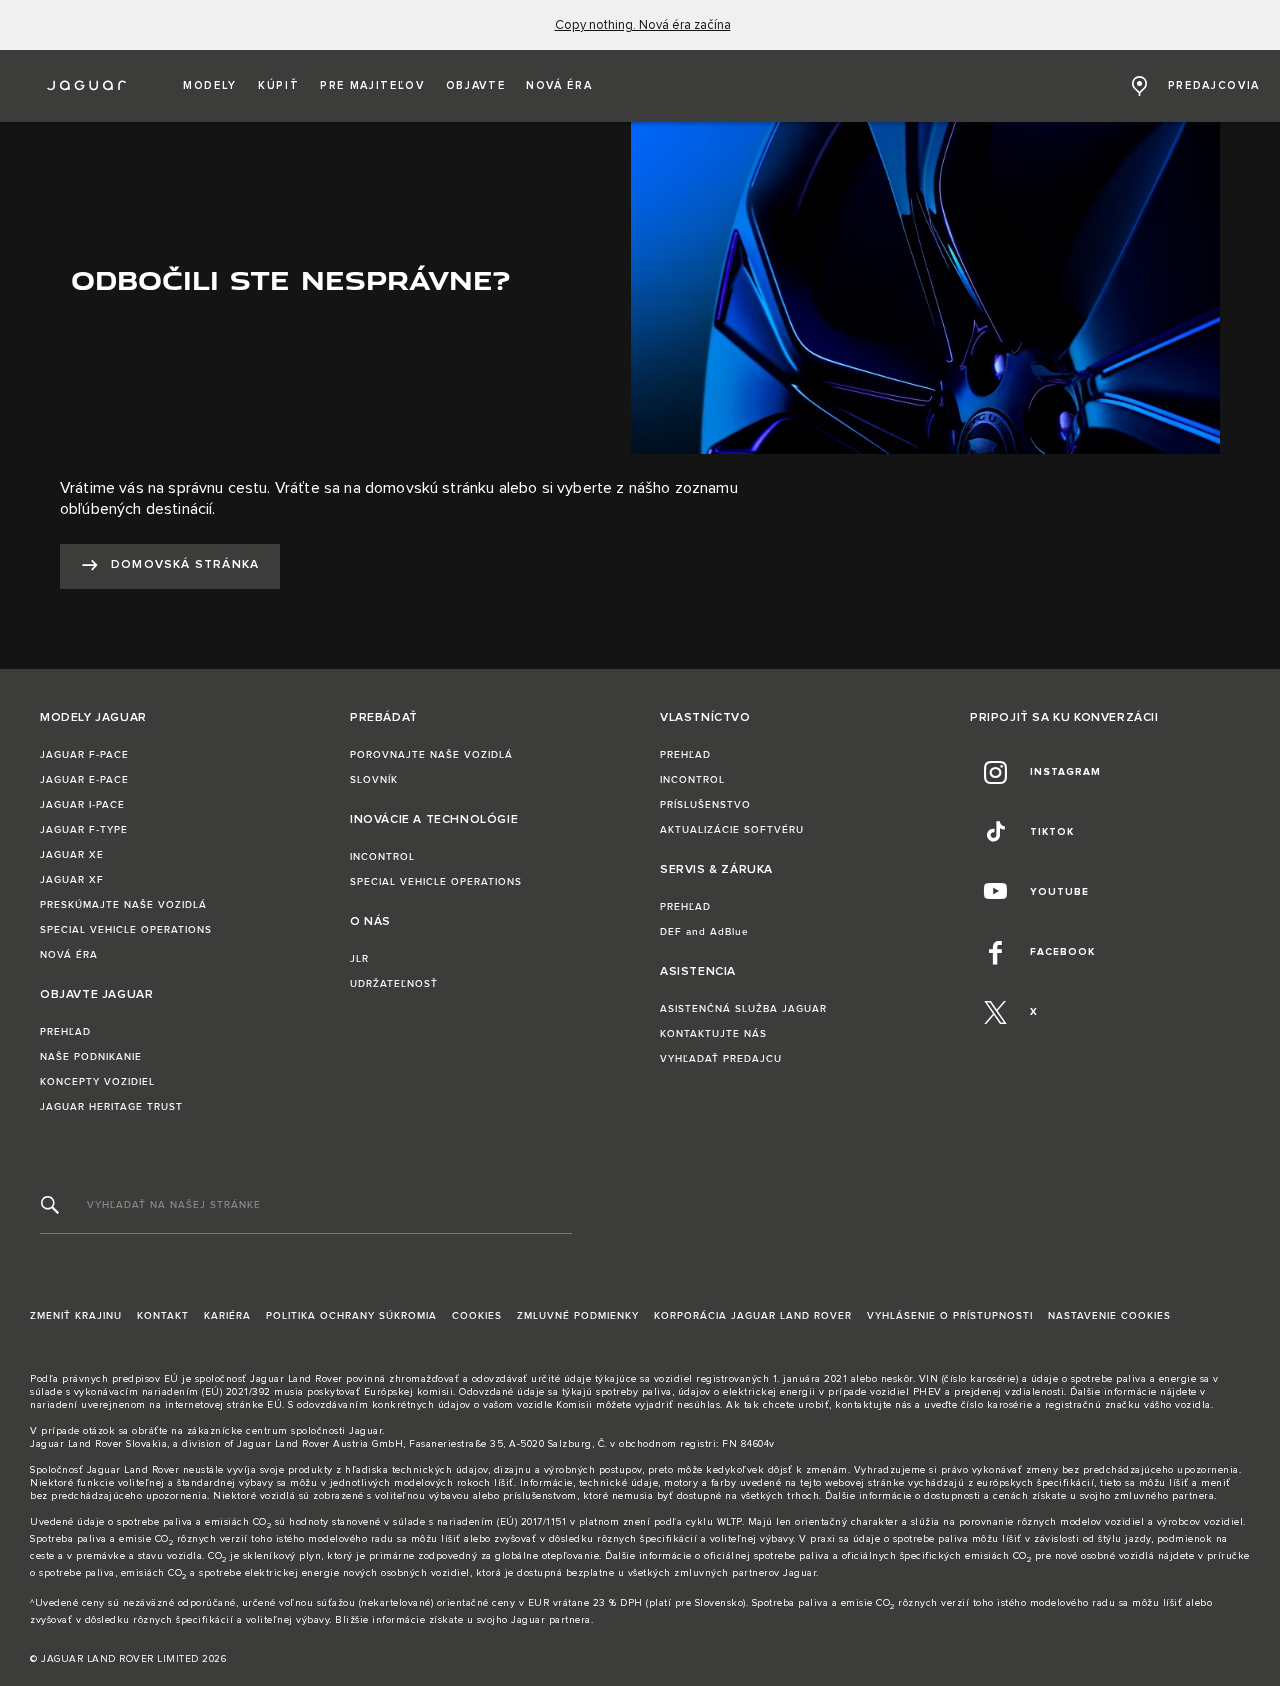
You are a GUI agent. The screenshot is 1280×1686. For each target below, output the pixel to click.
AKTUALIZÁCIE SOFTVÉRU (732, 830)
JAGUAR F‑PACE (84, 755)
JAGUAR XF (72, 880)
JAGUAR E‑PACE (84, 780)
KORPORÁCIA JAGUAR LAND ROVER (753, 1316)
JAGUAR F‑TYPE (84, 830)
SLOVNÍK (374, 780)
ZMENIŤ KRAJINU (76, 1316)
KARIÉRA (227, 1316)
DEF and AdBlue (704, 932)
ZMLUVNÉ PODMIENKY (578, 1316)
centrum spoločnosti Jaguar (314, 1431)
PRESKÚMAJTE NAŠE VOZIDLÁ (123, 905)
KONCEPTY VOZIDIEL (97, 1082)
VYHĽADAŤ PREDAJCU (721, 1059)
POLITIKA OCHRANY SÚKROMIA (351, 1316)
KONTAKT (163, 1316)
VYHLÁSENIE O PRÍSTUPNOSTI (950, 1316)
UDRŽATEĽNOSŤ (394, 984)
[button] (210, 86)
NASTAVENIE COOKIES (1109, 1316)
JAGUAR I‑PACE (82, 805)
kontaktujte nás (873, 1405)
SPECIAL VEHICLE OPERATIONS (126, 930)
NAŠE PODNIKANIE (91, 1057)
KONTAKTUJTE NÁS (713, 1034)
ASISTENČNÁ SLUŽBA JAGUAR (743, 1009)
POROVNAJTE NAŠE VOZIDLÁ (431, 755)
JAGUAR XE (72, 855)
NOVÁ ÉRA (69, 955)
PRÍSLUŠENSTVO (705, 805)
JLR (359, 959)
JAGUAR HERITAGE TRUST (111, 1107)
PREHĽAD (65, 1032)
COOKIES (477, 1316)
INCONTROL (382, 857)
